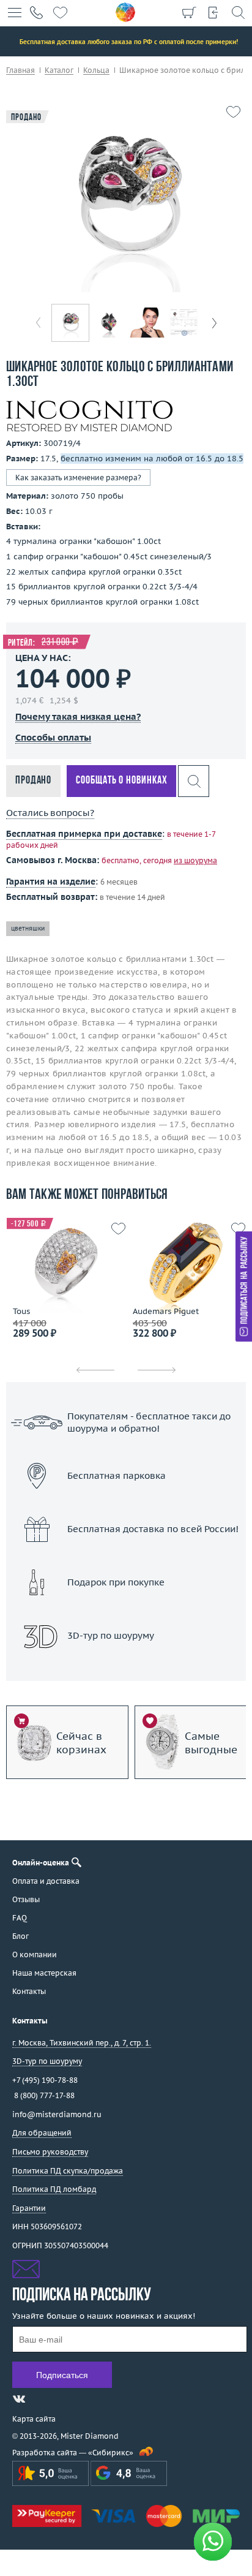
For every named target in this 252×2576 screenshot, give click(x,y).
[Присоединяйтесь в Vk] (19, 2399)
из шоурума (195, 860)
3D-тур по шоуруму (126, 1667)
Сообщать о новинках (121, 781)
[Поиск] (238, 12)
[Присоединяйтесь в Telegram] (41, 2399)
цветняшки (28, 928)
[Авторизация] (213, 12)
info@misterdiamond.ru (57, 2114)
